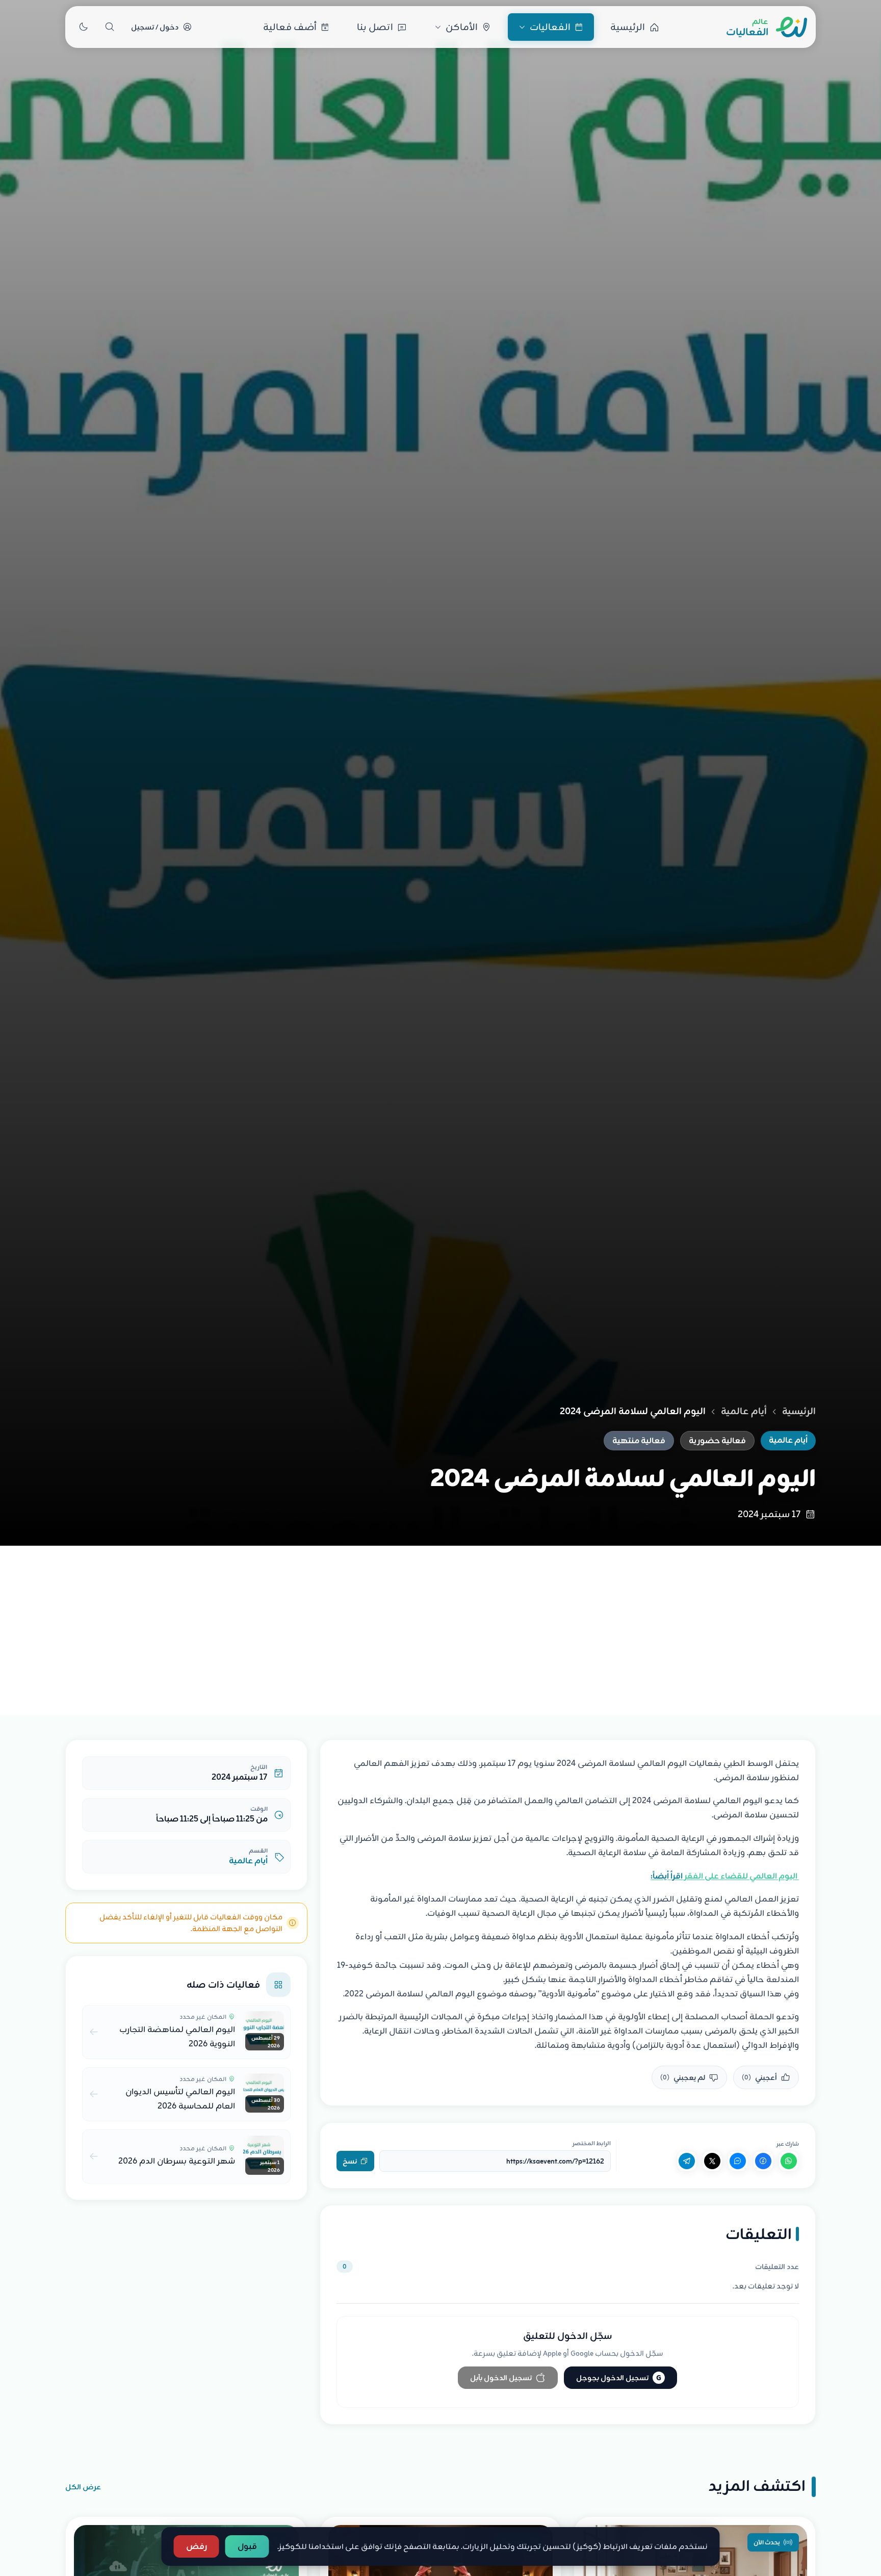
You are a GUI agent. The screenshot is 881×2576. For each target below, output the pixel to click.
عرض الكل (83, 2487)
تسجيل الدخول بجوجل (619, 2378)
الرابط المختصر (592, 2143)
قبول (247, 2546)
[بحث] (110, 27)
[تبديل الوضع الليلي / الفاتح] (83, 27)
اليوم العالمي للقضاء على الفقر (725, 1876)
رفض (197, 2546)
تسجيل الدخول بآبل (501, 2378)
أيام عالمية (744, 1411)
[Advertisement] (440, 1622)
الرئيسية (799, 1411)
